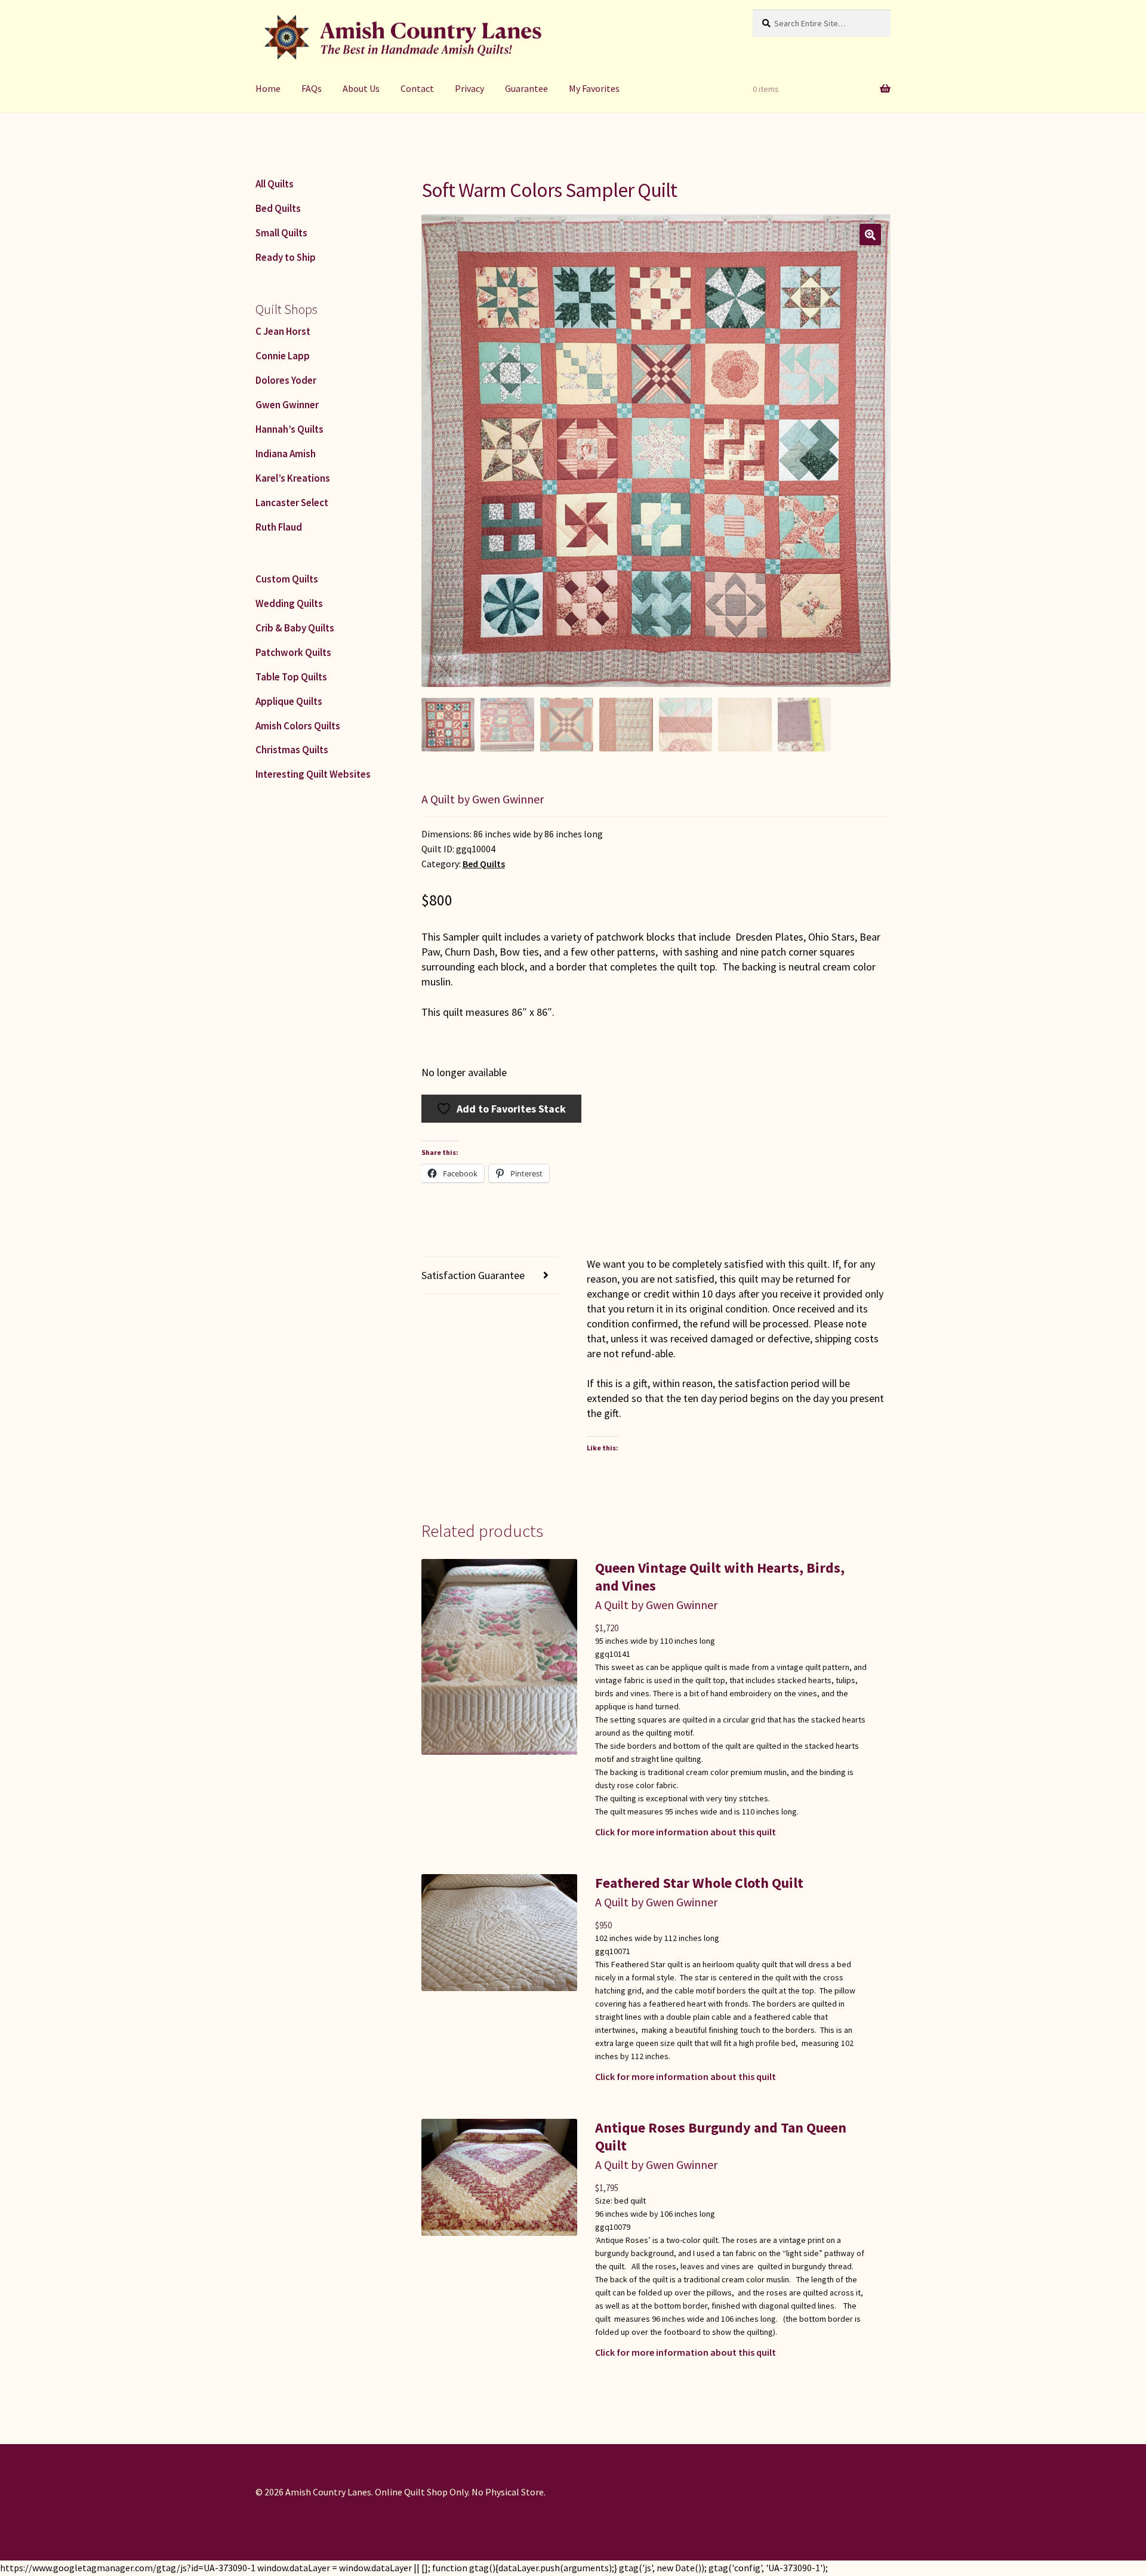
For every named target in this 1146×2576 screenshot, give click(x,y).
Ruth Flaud (279, 527)
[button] (870, 235)
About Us (361, 88)
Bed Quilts (484, 864)
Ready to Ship (286, 257)
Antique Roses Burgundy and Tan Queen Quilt (721, 2136)
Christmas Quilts (292, 750)
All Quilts (275, 184)
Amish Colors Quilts (298, 726)
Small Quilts (281, 233)
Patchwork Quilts (293, 652)
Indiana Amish (286, 454)
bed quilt (630, 2201)
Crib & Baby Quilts (295, 628)
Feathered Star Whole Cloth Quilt (699, 1883)
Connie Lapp (283, 356)
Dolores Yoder (286, 380)
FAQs (312, 88)
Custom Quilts (287, 579)
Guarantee (526, 88)
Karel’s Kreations (293, 478)
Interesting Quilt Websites (313, 774)
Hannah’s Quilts (289, 429)
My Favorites (594, 88)
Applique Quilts (289, 701)
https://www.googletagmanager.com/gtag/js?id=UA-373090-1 (128, 2568)
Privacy (469, 88)
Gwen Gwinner (287, 405)
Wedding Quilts (289, 603)
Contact (417, 88)
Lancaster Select (292, 503)
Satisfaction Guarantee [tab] (473, 1275)
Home (268, 88)
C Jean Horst (283, 331)
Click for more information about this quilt (686, 1832)
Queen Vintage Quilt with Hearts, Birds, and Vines (720, 1577)
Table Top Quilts (291, 677)
